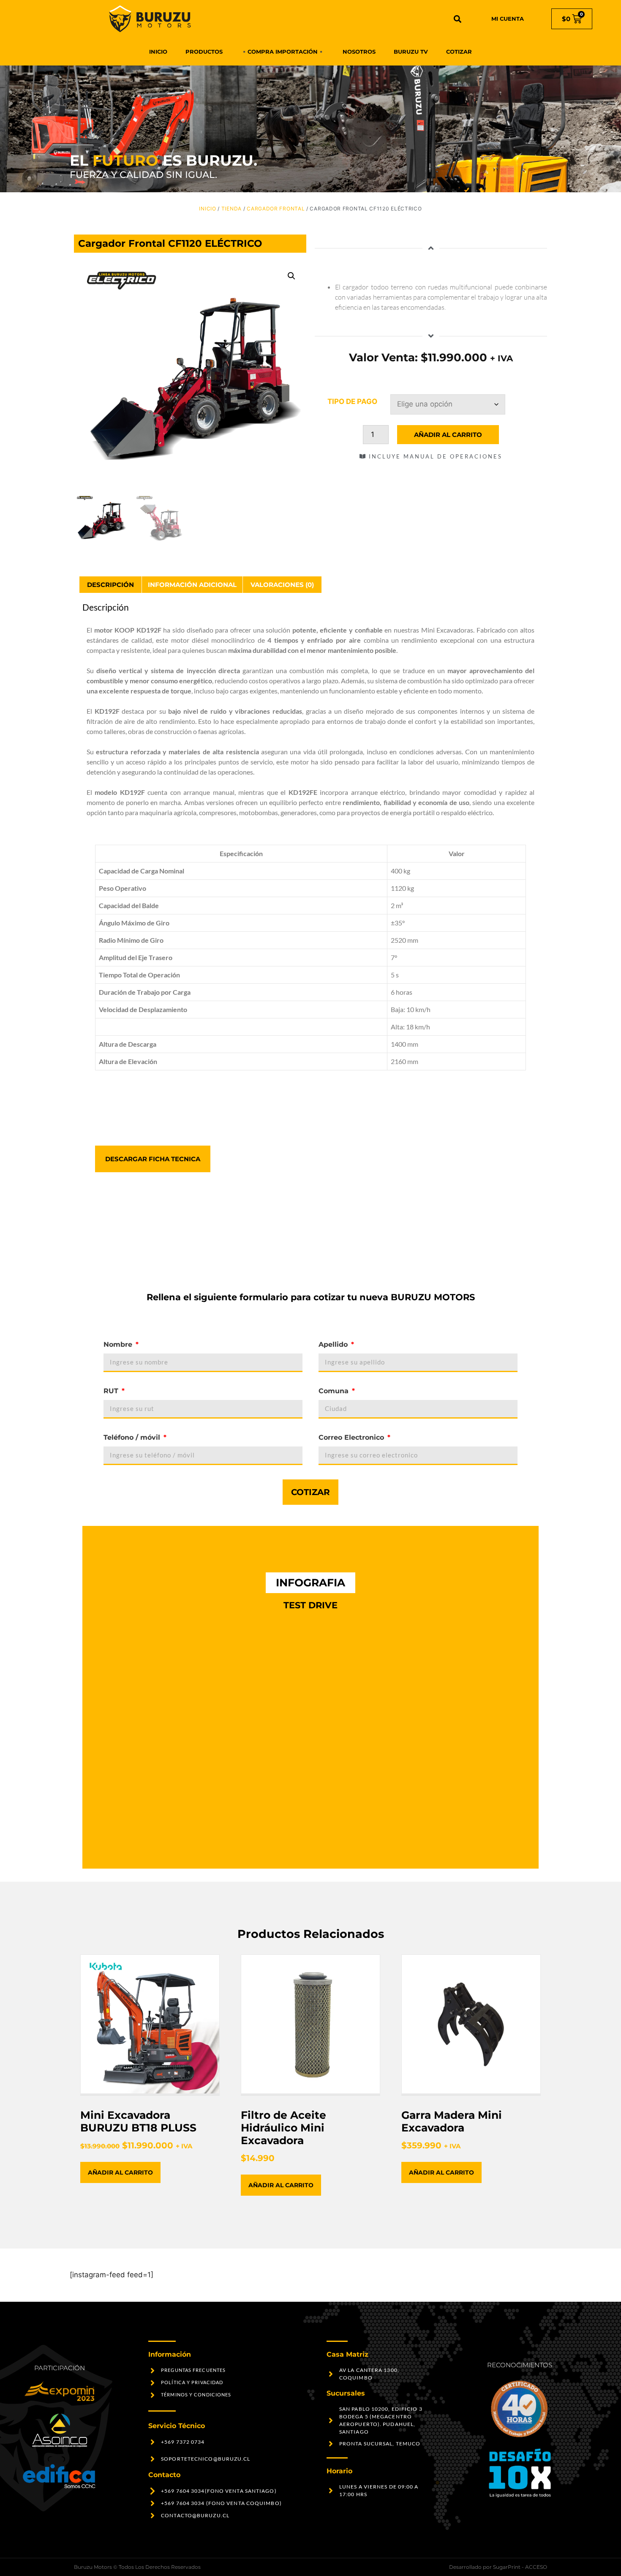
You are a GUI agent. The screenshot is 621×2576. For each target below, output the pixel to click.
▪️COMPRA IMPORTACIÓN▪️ (283, 52)
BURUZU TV (411, 52)
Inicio (207, 209)
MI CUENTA (508, 19)
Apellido (334, 1344)
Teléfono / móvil (133, 1437)
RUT (112, 1391)
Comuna (335, 1391)
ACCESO (536, 2567)
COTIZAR (459, 52)
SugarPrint (507, 2567)
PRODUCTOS (204, 52)
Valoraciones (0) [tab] (282, 585)
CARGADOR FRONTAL (276, 209)
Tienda (232, 209)
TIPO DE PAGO (352, 401)
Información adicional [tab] (192, 585)
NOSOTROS (359, 52)
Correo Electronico (352, 1437)
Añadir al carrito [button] (120, 2172)
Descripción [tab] (110, 585)
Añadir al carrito (448, 435)
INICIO (158, 52)
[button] (458, 19)
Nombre (119, 1344)
